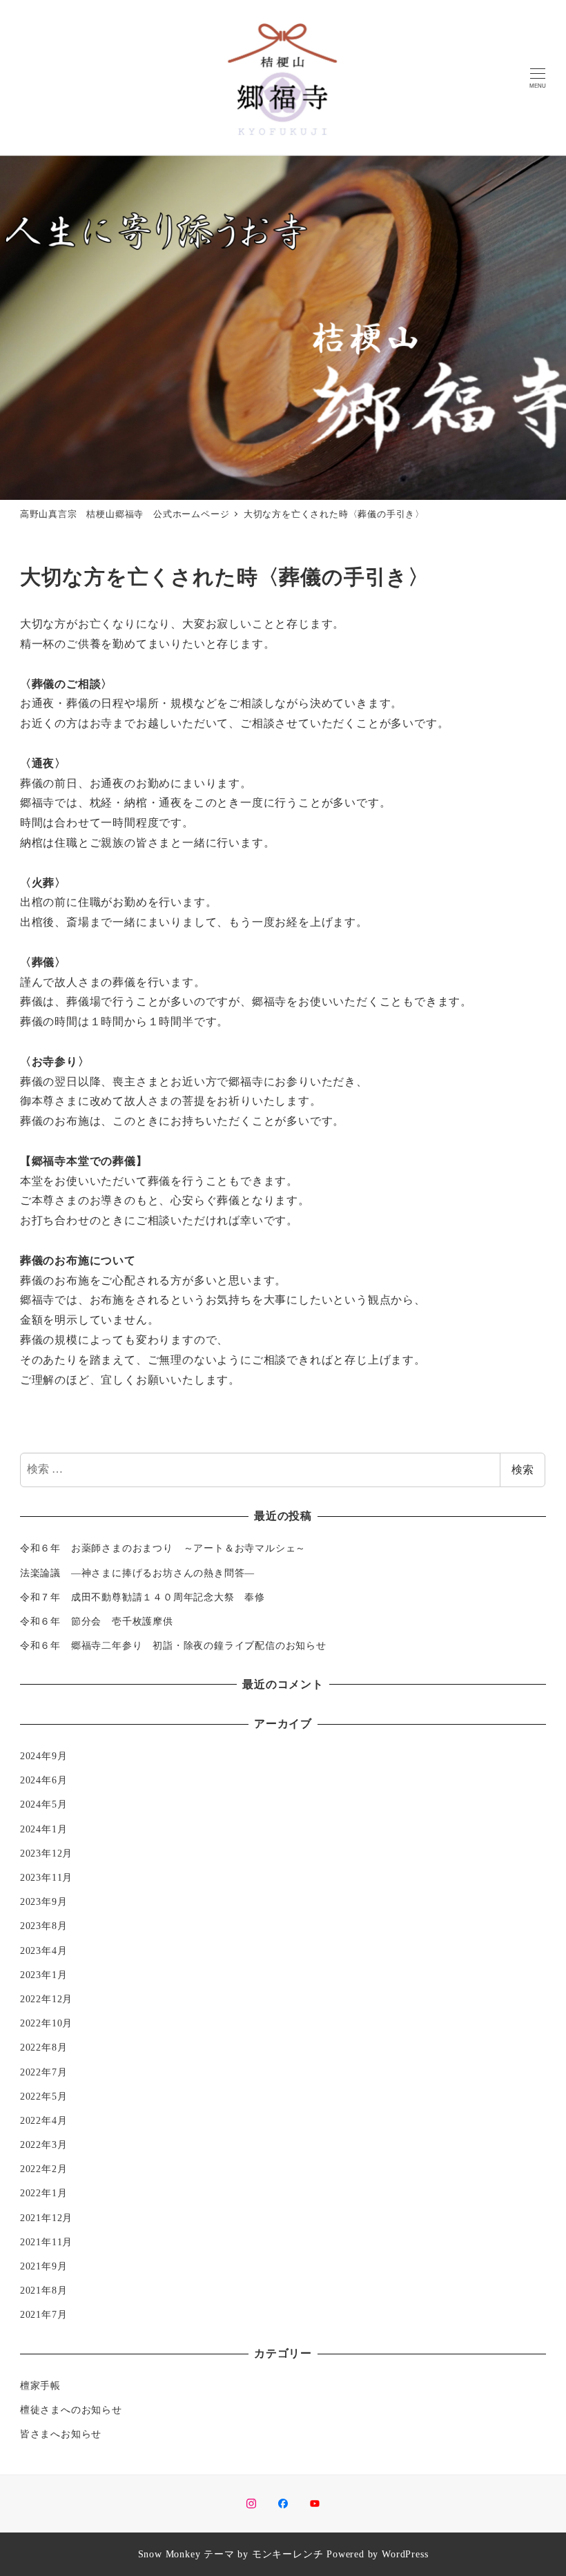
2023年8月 (44, 1926)
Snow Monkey (169, 2554)
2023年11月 (46, 1877)
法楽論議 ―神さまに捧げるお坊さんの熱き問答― (143, 1573)
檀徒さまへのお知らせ (71, 2410)
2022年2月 (44, 2169)
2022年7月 (44, 2072)
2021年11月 (46, 2242)
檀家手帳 (40, 2385)
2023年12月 (46, 1853)
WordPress (405, 2554)
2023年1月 (44, 1975)
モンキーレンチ (288, 2554)
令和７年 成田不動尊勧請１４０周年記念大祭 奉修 (143, 1597)
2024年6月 (44, 1780)
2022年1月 (44, 2193)
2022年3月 (44, 2144)
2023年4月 (44, 1950)
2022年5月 (44, 2096)
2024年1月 (44, 1829)
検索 (523, 1470)
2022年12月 (46, 1999)
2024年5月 (44, 1804)
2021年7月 (44, 2314)
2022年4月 (44, 2120)
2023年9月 (44, 1901)
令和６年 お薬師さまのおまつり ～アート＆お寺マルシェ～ (163, 1548)
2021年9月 (44, 2266)
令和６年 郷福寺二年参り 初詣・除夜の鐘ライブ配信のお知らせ (173, 1645)
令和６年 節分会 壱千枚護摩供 (97, 1621)
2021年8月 (44, 2290)
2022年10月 (46, 2023)
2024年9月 (44, 1756)
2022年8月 (44, 2047)
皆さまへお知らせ (61, 2434)
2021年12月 (46, 2218)
